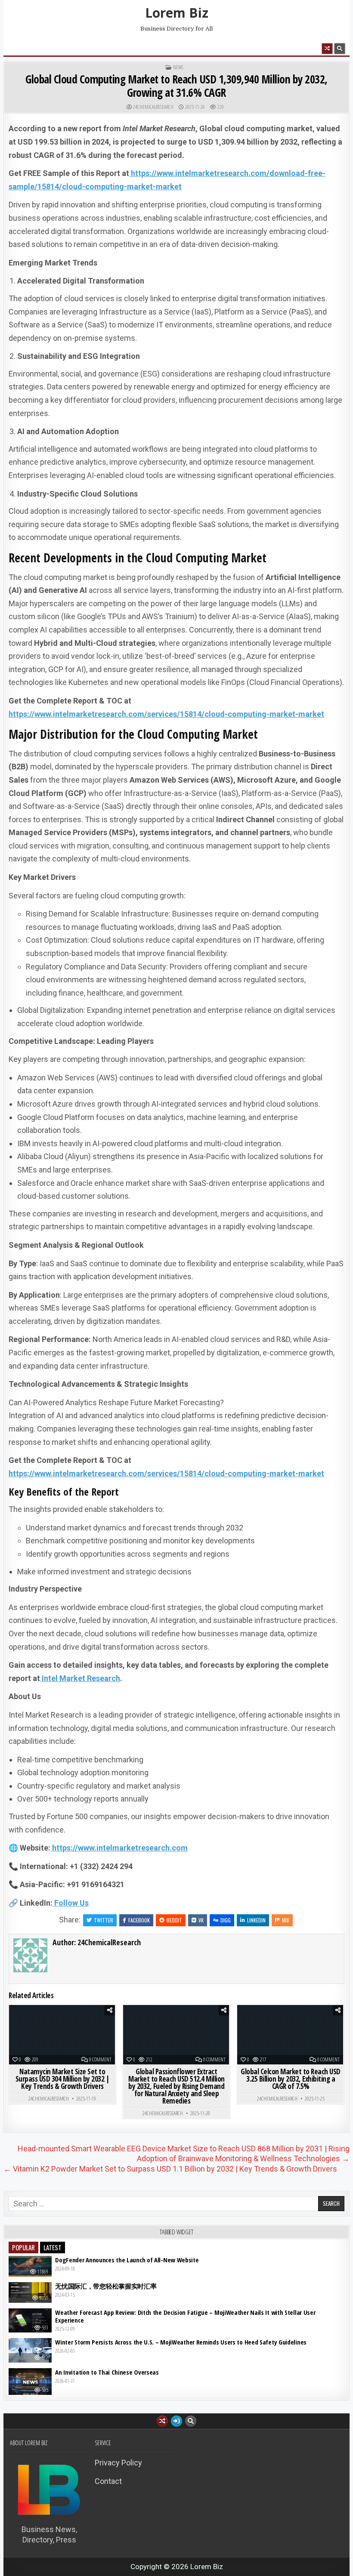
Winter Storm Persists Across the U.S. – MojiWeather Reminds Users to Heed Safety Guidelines (181, 2342)
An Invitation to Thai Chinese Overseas (107, 2372)
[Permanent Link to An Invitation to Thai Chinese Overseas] (30, 2382)
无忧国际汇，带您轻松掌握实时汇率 (106, 2286)
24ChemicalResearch (153, 107)
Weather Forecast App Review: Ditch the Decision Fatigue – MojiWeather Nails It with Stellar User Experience (185, 2316)
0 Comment (100, 2060)
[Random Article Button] (327, 49)
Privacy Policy (118, 2463)
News (178, 68)
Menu (28, 48)
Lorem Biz (177, 13)
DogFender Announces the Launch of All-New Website (127, 2260)
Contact (108, 2481)
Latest (53, 2247)
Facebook (139, 1920)
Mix (286, 1920)
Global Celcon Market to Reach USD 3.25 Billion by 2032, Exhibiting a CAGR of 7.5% (291, 2079)
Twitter (104, 1920)
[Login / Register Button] (176, 2421)
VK (201, 1920)
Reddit (174, 1920)
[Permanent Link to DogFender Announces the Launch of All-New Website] (30, 2266)
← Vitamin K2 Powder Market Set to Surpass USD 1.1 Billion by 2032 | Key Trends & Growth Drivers (170, 2169)
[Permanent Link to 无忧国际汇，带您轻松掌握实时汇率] (30, 2292)
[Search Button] (340, 49)
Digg (226, 1920)
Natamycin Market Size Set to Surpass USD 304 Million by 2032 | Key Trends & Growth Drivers (63, 2079)
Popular (23, 2247)
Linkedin (256, 1920)
